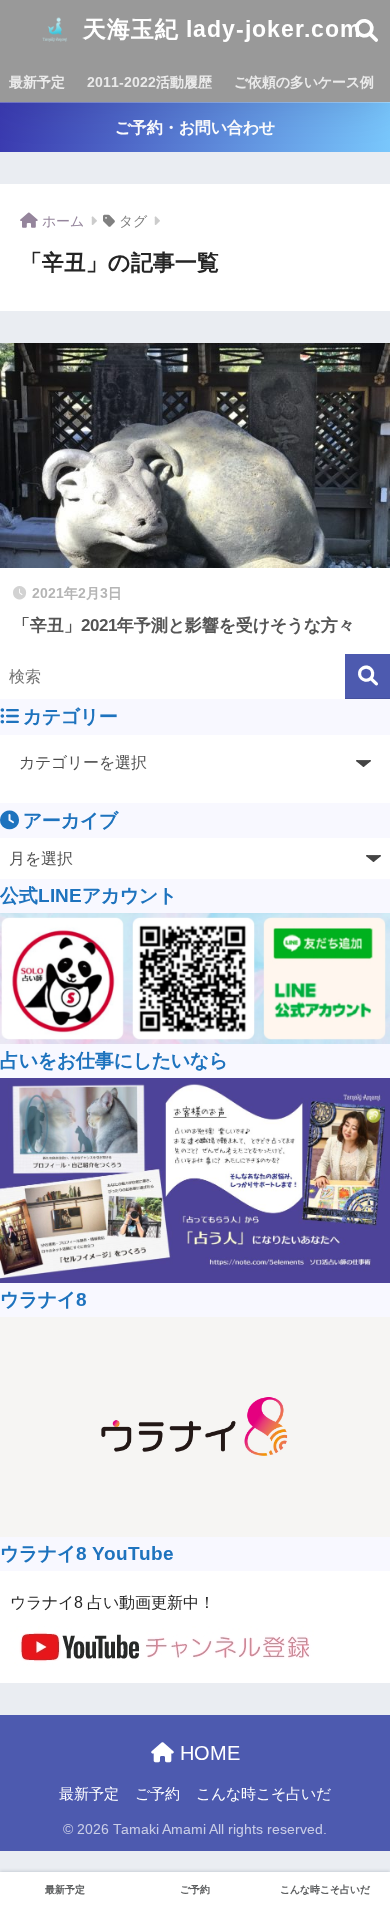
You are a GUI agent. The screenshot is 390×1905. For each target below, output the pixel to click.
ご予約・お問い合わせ (195, 127)
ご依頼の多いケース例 (304, 82)
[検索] (367, 676)
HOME (207, 1753)
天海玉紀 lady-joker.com (218, 29)
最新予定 (37, 82)
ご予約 (157, 1794)
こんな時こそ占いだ (263, 1794)
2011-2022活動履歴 (149, 82)
